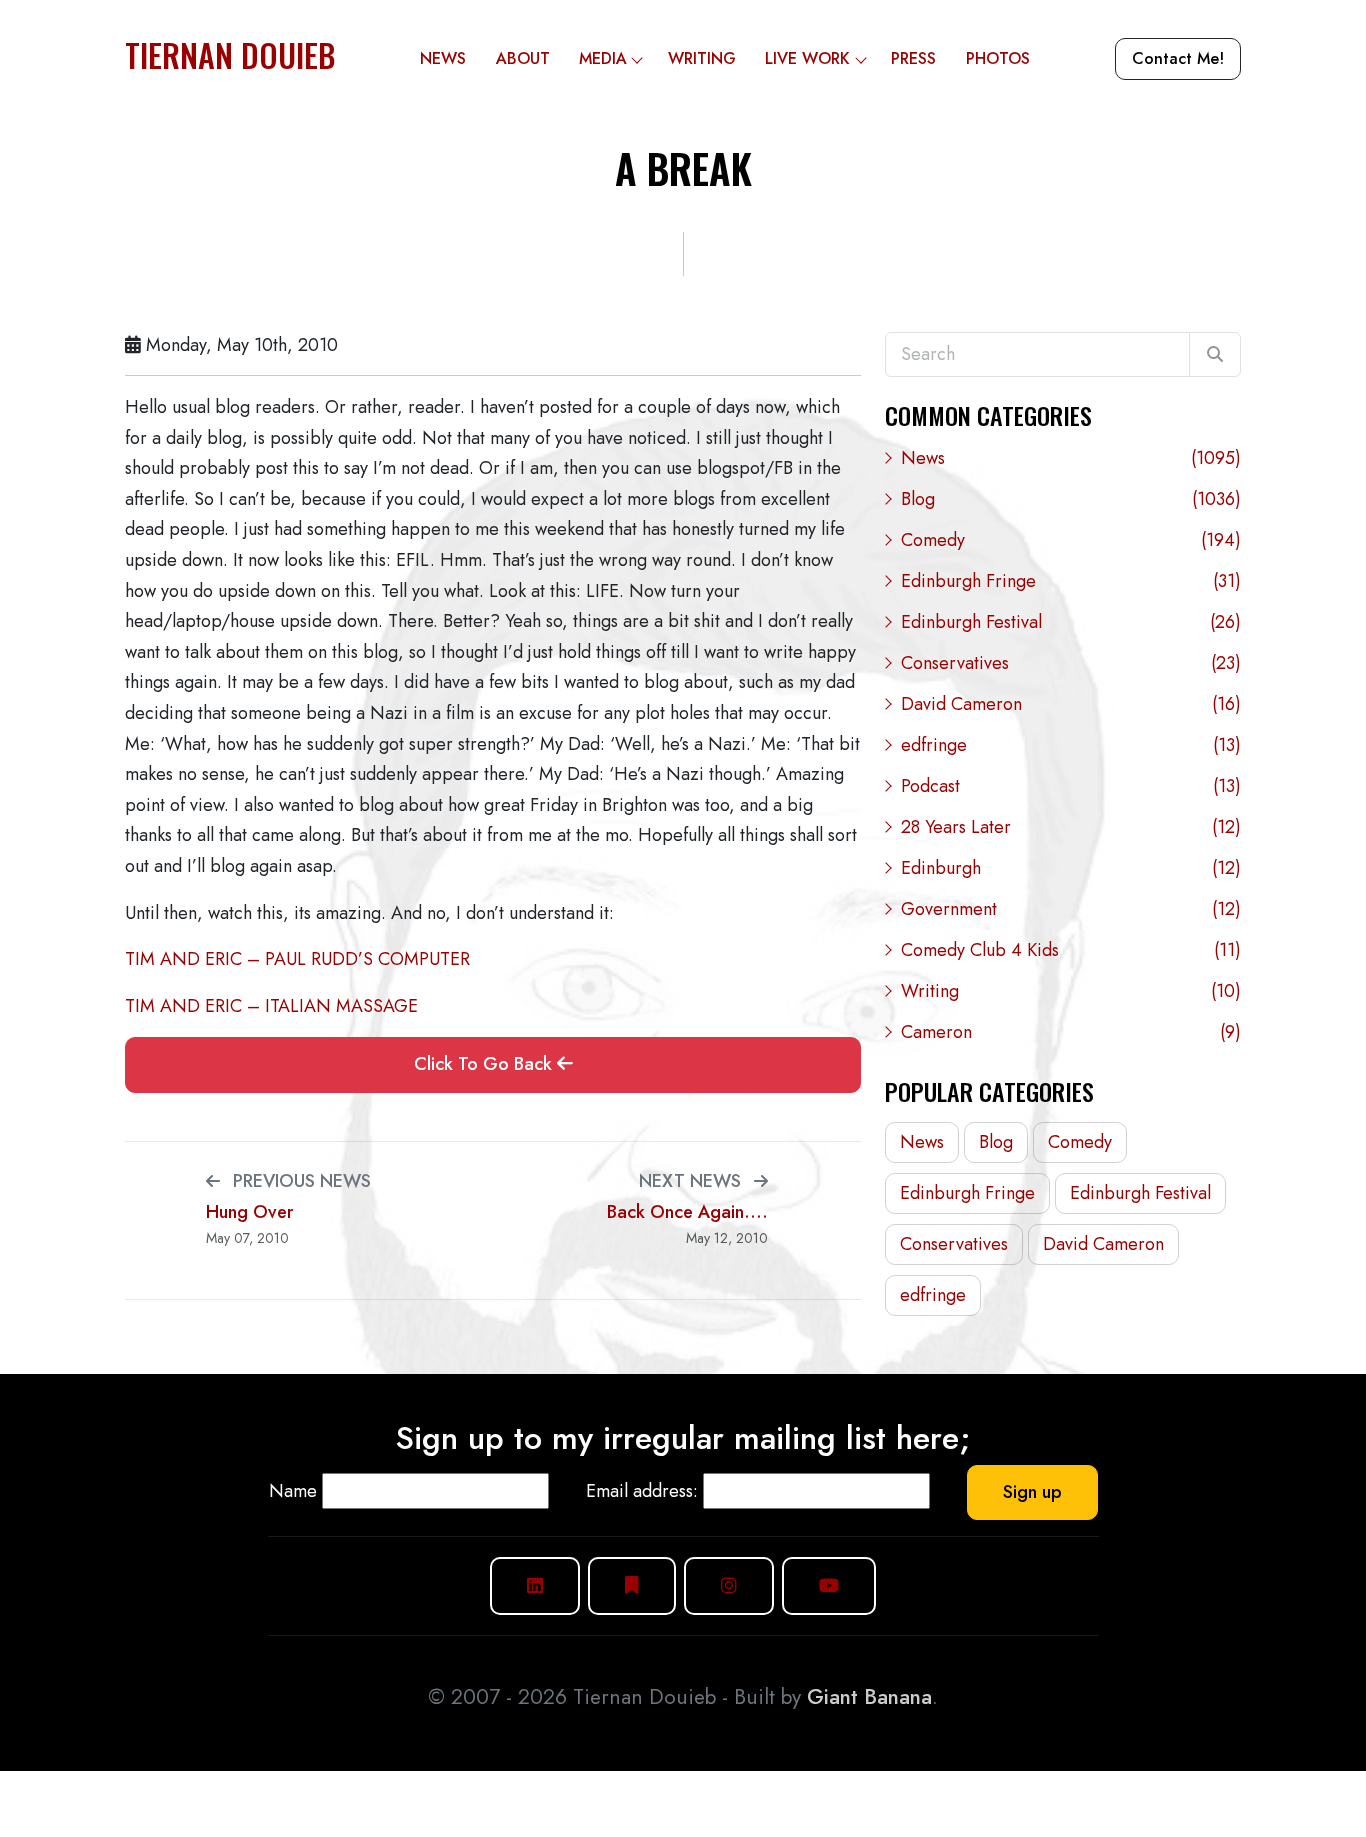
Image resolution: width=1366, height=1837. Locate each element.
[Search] (1215, 355)
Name (293, 1491)
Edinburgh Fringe (1071, 581)
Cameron (1071, 1032)
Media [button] (603, 58)
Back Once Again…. (687, 1212)
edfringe (1071, 745)
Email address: (642, 1491)
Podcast (1071, 786)
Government (1071, 909)
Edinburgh (1071, 868)
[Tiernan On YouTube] (829, 1585)
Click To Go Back (485, 1064)
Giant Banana (869, 1697)
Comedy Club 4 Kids (1071, 950)
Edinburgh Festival (1071, 622)
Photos (998, 58)
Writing (702, 58)
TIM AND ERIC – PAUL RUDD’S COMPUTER (297, 959)
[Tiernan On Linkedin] (535, 1585)
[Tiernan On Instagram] (729, 1585)
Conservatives (1071, 663)
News (443, 58)
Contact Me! (1178, 58)
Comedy (1071, 540)
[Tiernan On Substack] (632, 1585)
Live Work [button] (807, 58)
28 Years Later (1071, 827)
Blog (1071, 499)
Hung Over (250, 1212)
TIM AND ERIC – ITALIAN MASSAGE (271, 1006)
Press (913, 58)
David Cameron (1071, 704)
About (523, 58)
